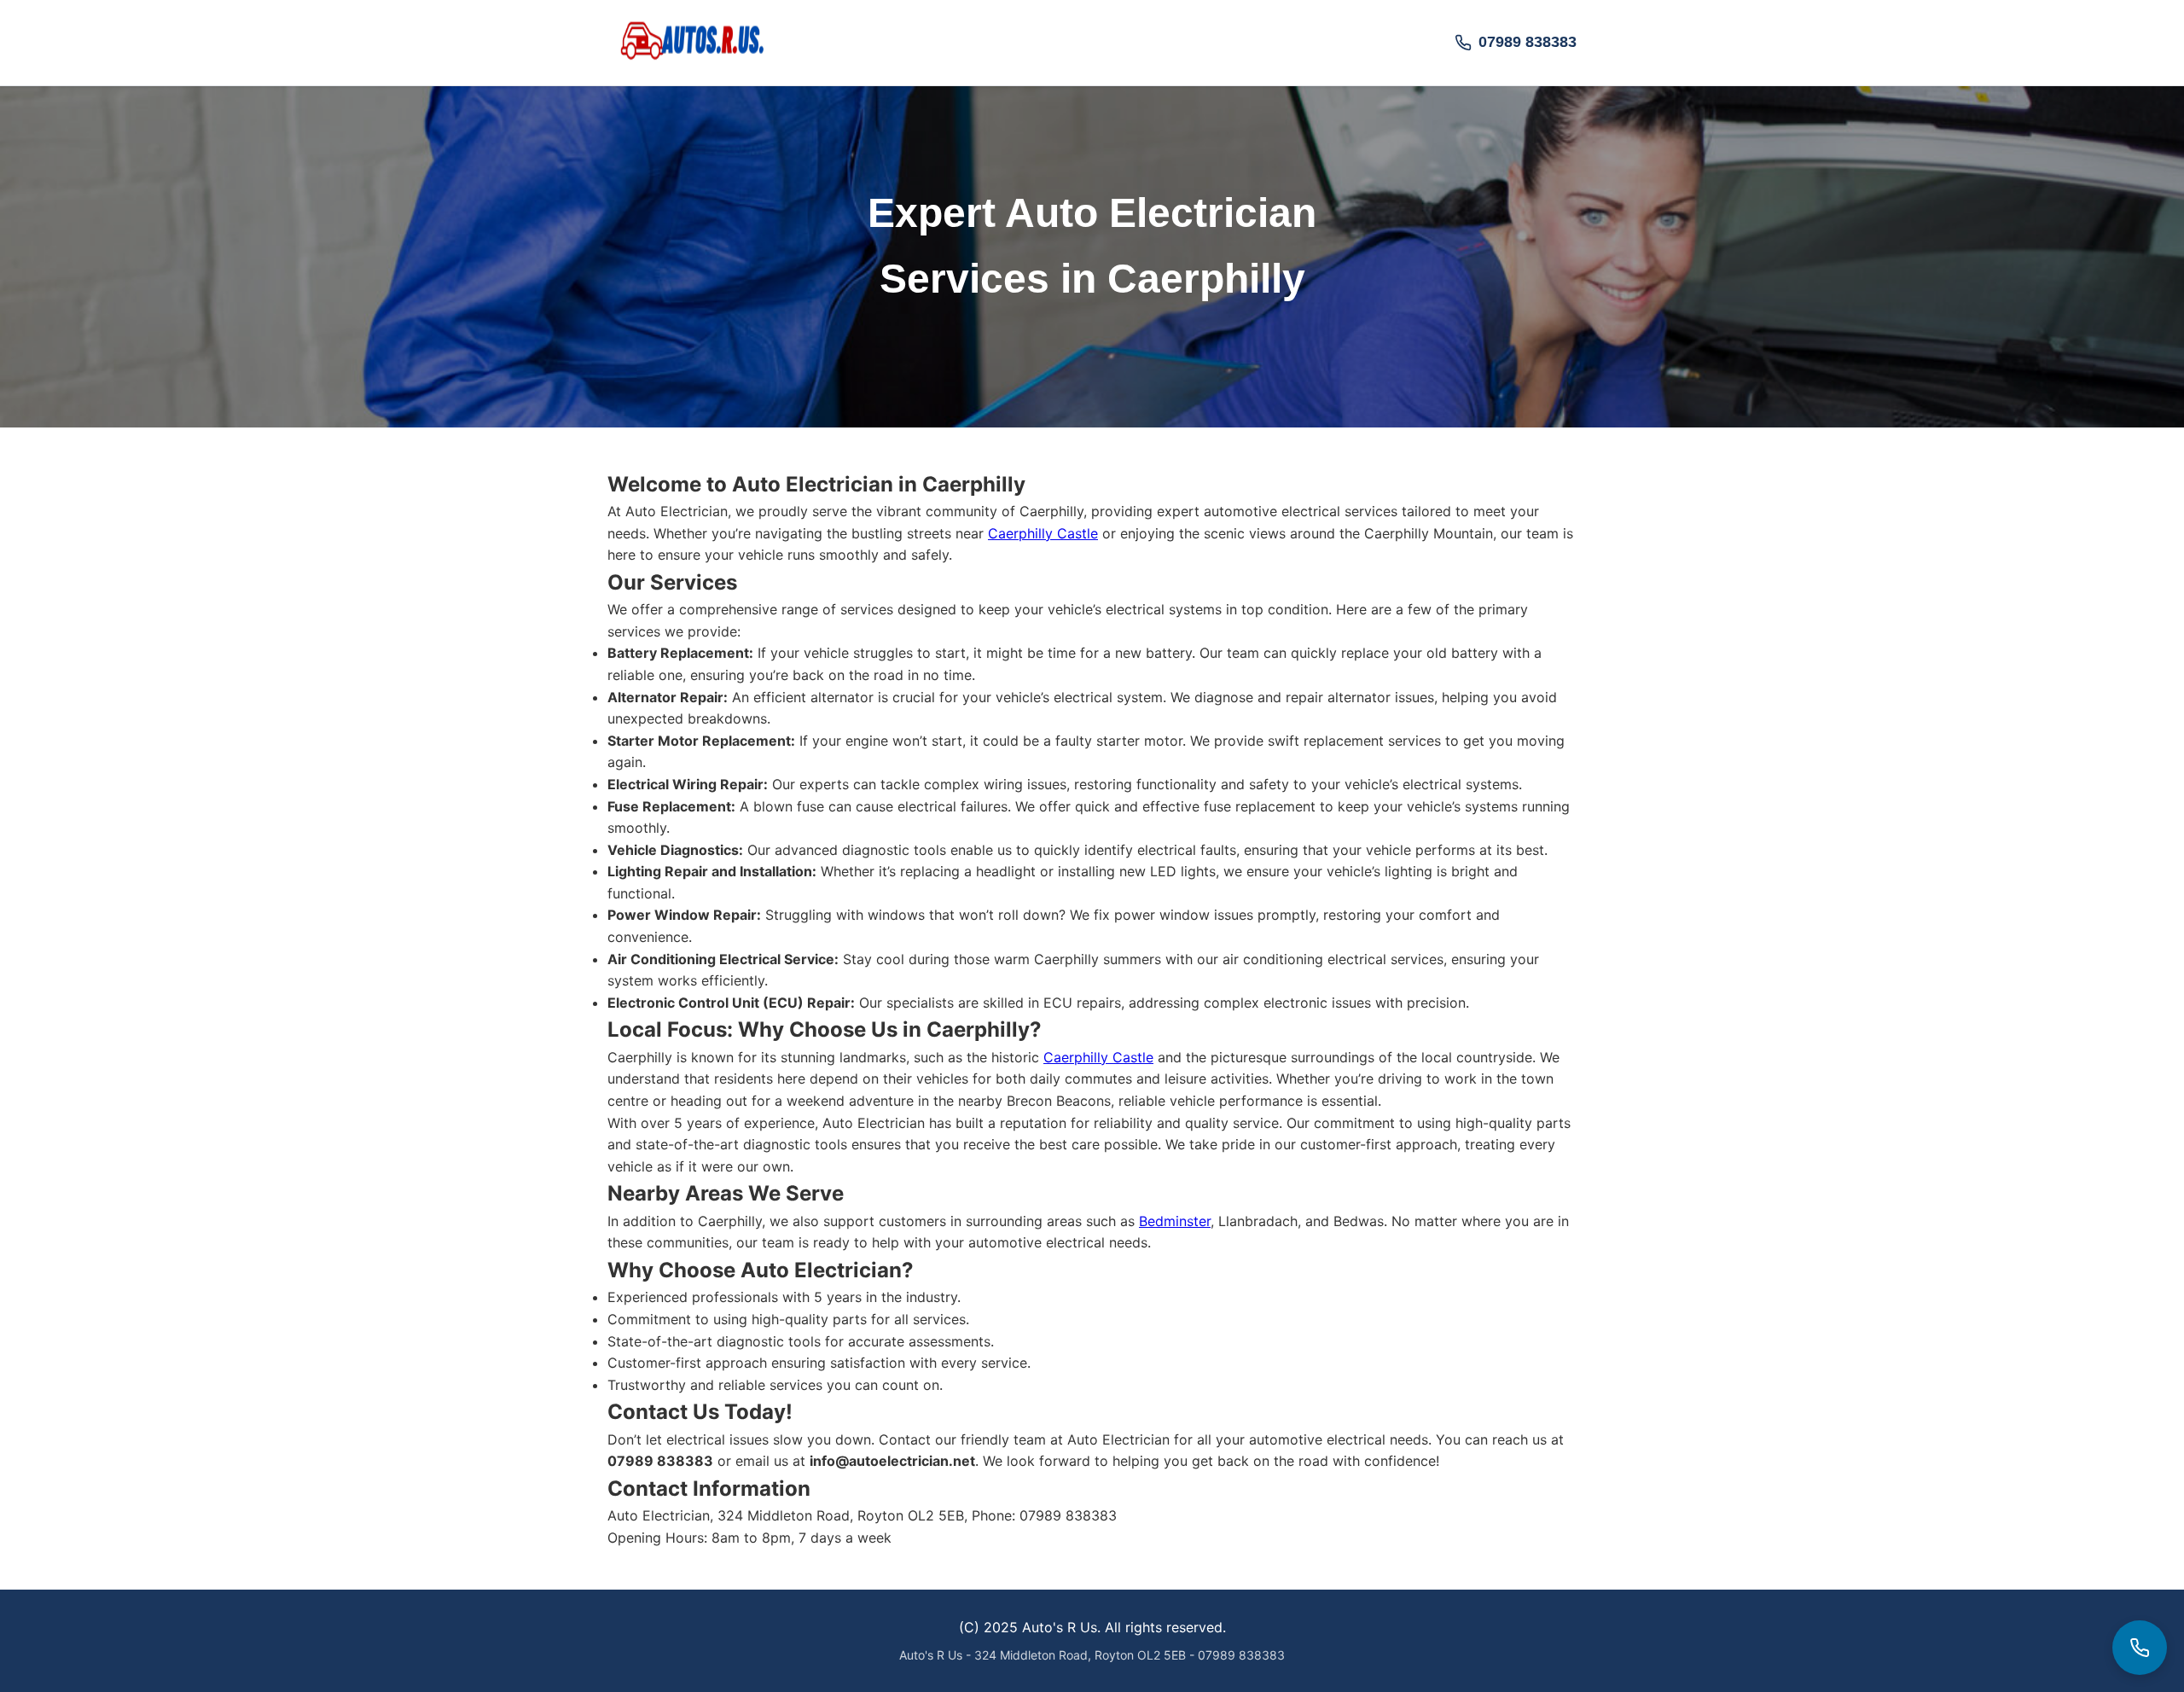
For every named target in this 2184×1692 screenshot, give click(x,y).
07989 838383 (1528, 42)
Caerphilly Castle (1043, 533)
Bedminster (1175, 1221)
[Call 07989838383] (2140, 1648)
